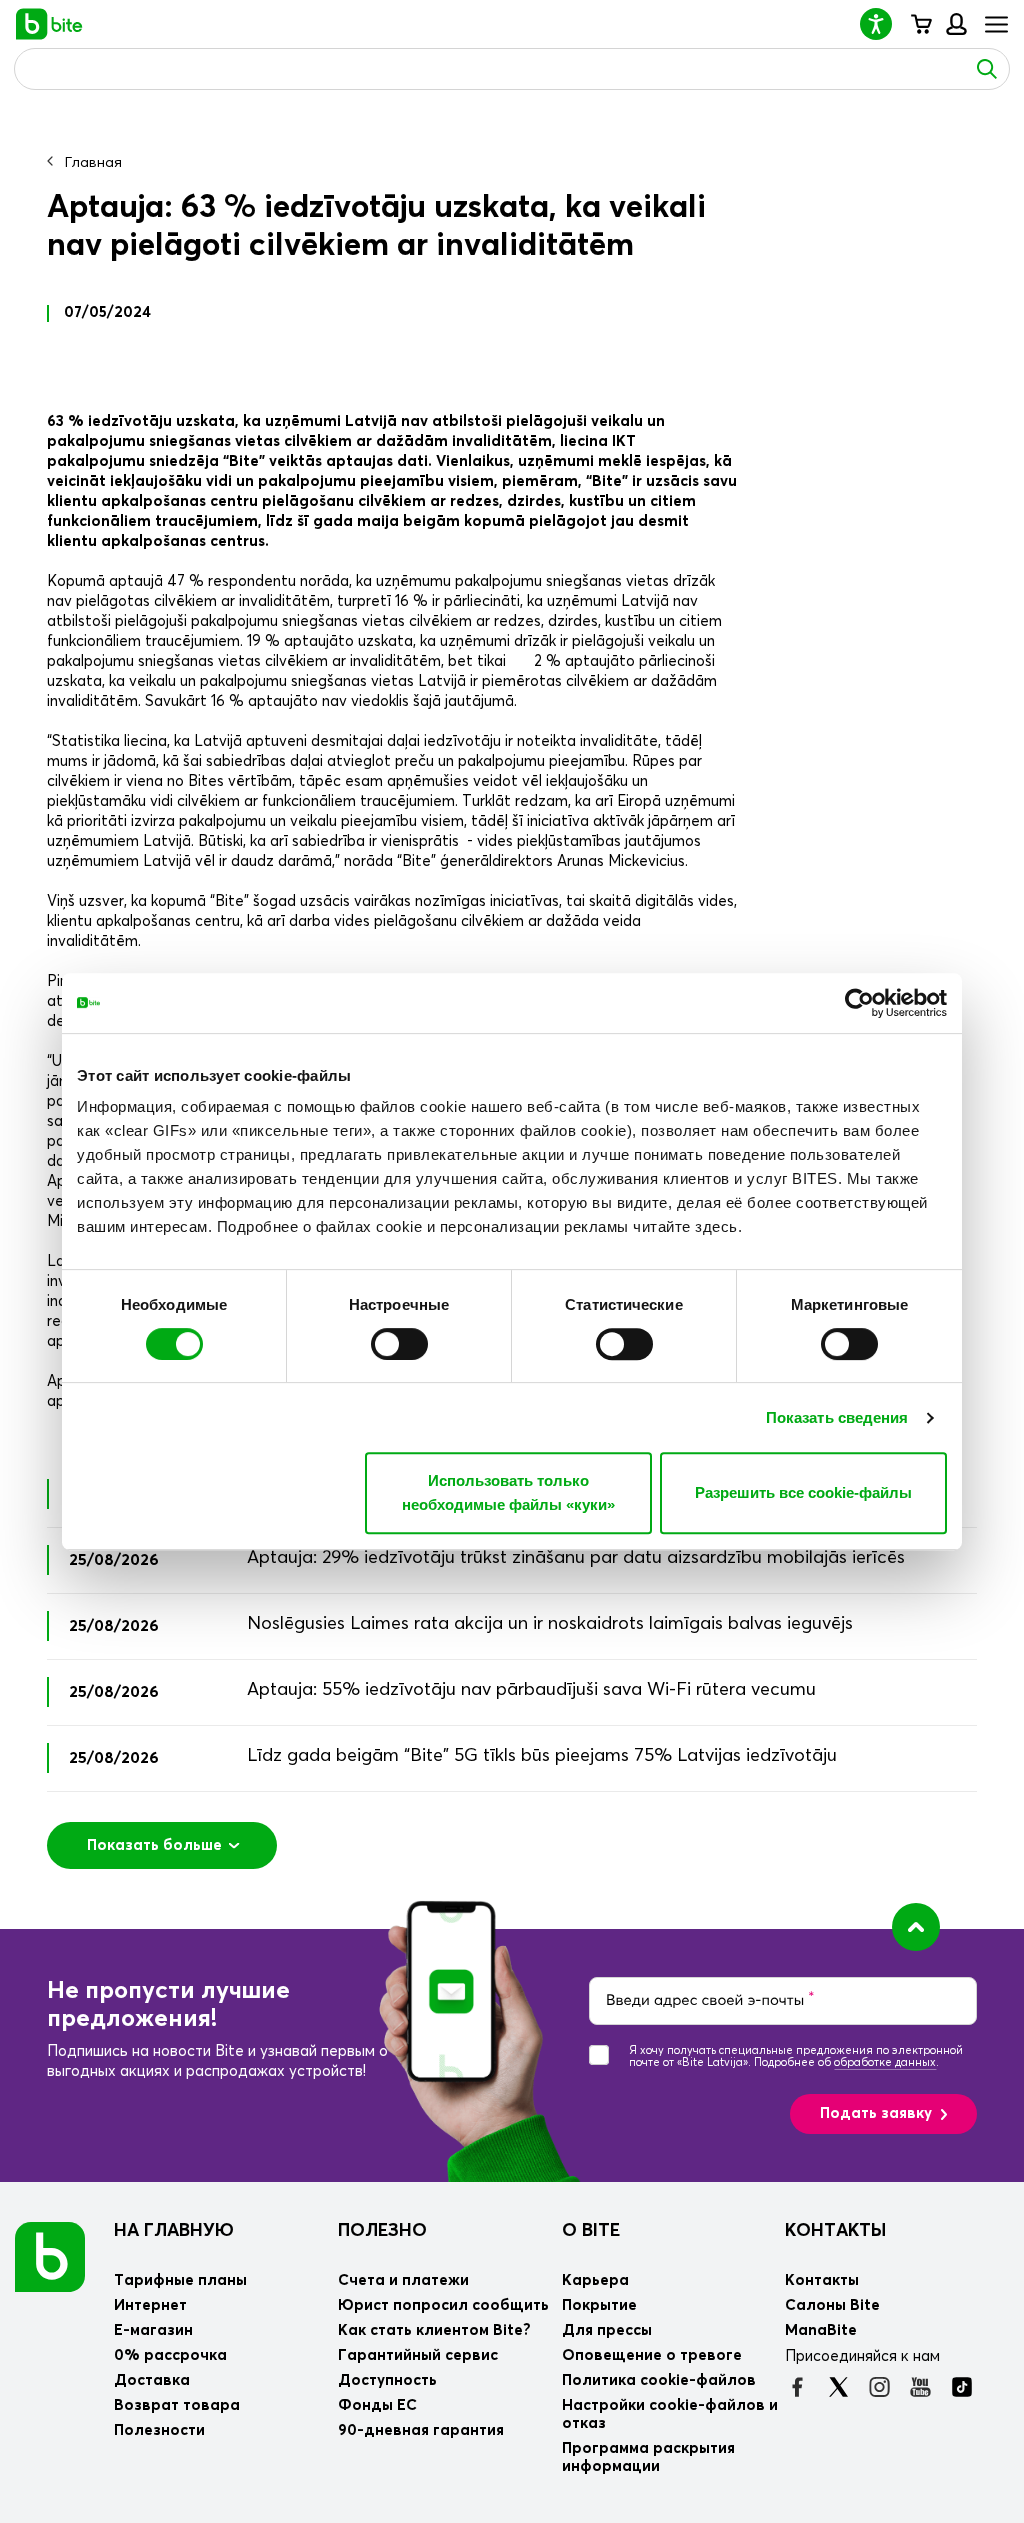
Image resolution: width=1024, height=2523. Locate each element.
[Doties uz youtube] (920, 2387)
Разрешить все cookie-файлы (803, 1492)
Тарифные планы (180, 2280)
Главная (93, 163)
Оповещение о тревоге (652, 2355)
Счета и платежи (403, 2280)
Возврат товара (177, 2405)
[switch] (399, 1344)
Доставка (152, 2380)
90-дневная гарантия (421, 2430)
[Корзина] (920, 24)
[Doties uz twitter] (838, 2387)
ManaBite (955, 24)
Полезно (382, 2231)
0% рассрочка (170, 2355)
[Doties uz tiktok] (961, 2387)
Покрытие (599, 2305)
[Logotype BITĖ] (49, 24)
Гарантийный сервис (418, 2355)
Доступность (387, 2380)
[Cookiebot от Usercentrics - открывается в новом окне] (859, 1003)
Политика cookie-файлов (659, 2380)
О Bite (591, 2231)
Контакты (835, 2231)
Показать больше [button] (154, 1845)
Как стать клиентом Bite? (434, 2330)
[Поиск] (987, 69)
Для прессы (607, 2330)
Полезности (159, 2430)
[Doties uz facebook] (797, 2387)
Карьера (595, 2280)
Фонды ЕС (377, 2405)
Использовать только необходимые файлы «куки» (508, 1492)
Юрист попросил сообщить (443, 2305)
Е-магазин (153, 2330)
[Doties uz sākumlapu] (50, 2256)
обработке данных (885, 2062)
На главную (174, 2231)
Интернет (150, 2305)
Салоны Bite (832, 2305)
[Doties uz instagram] (879, 2387)
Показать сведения (837, 1417)
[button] (884, 23)
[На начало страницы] (916, 1927)
